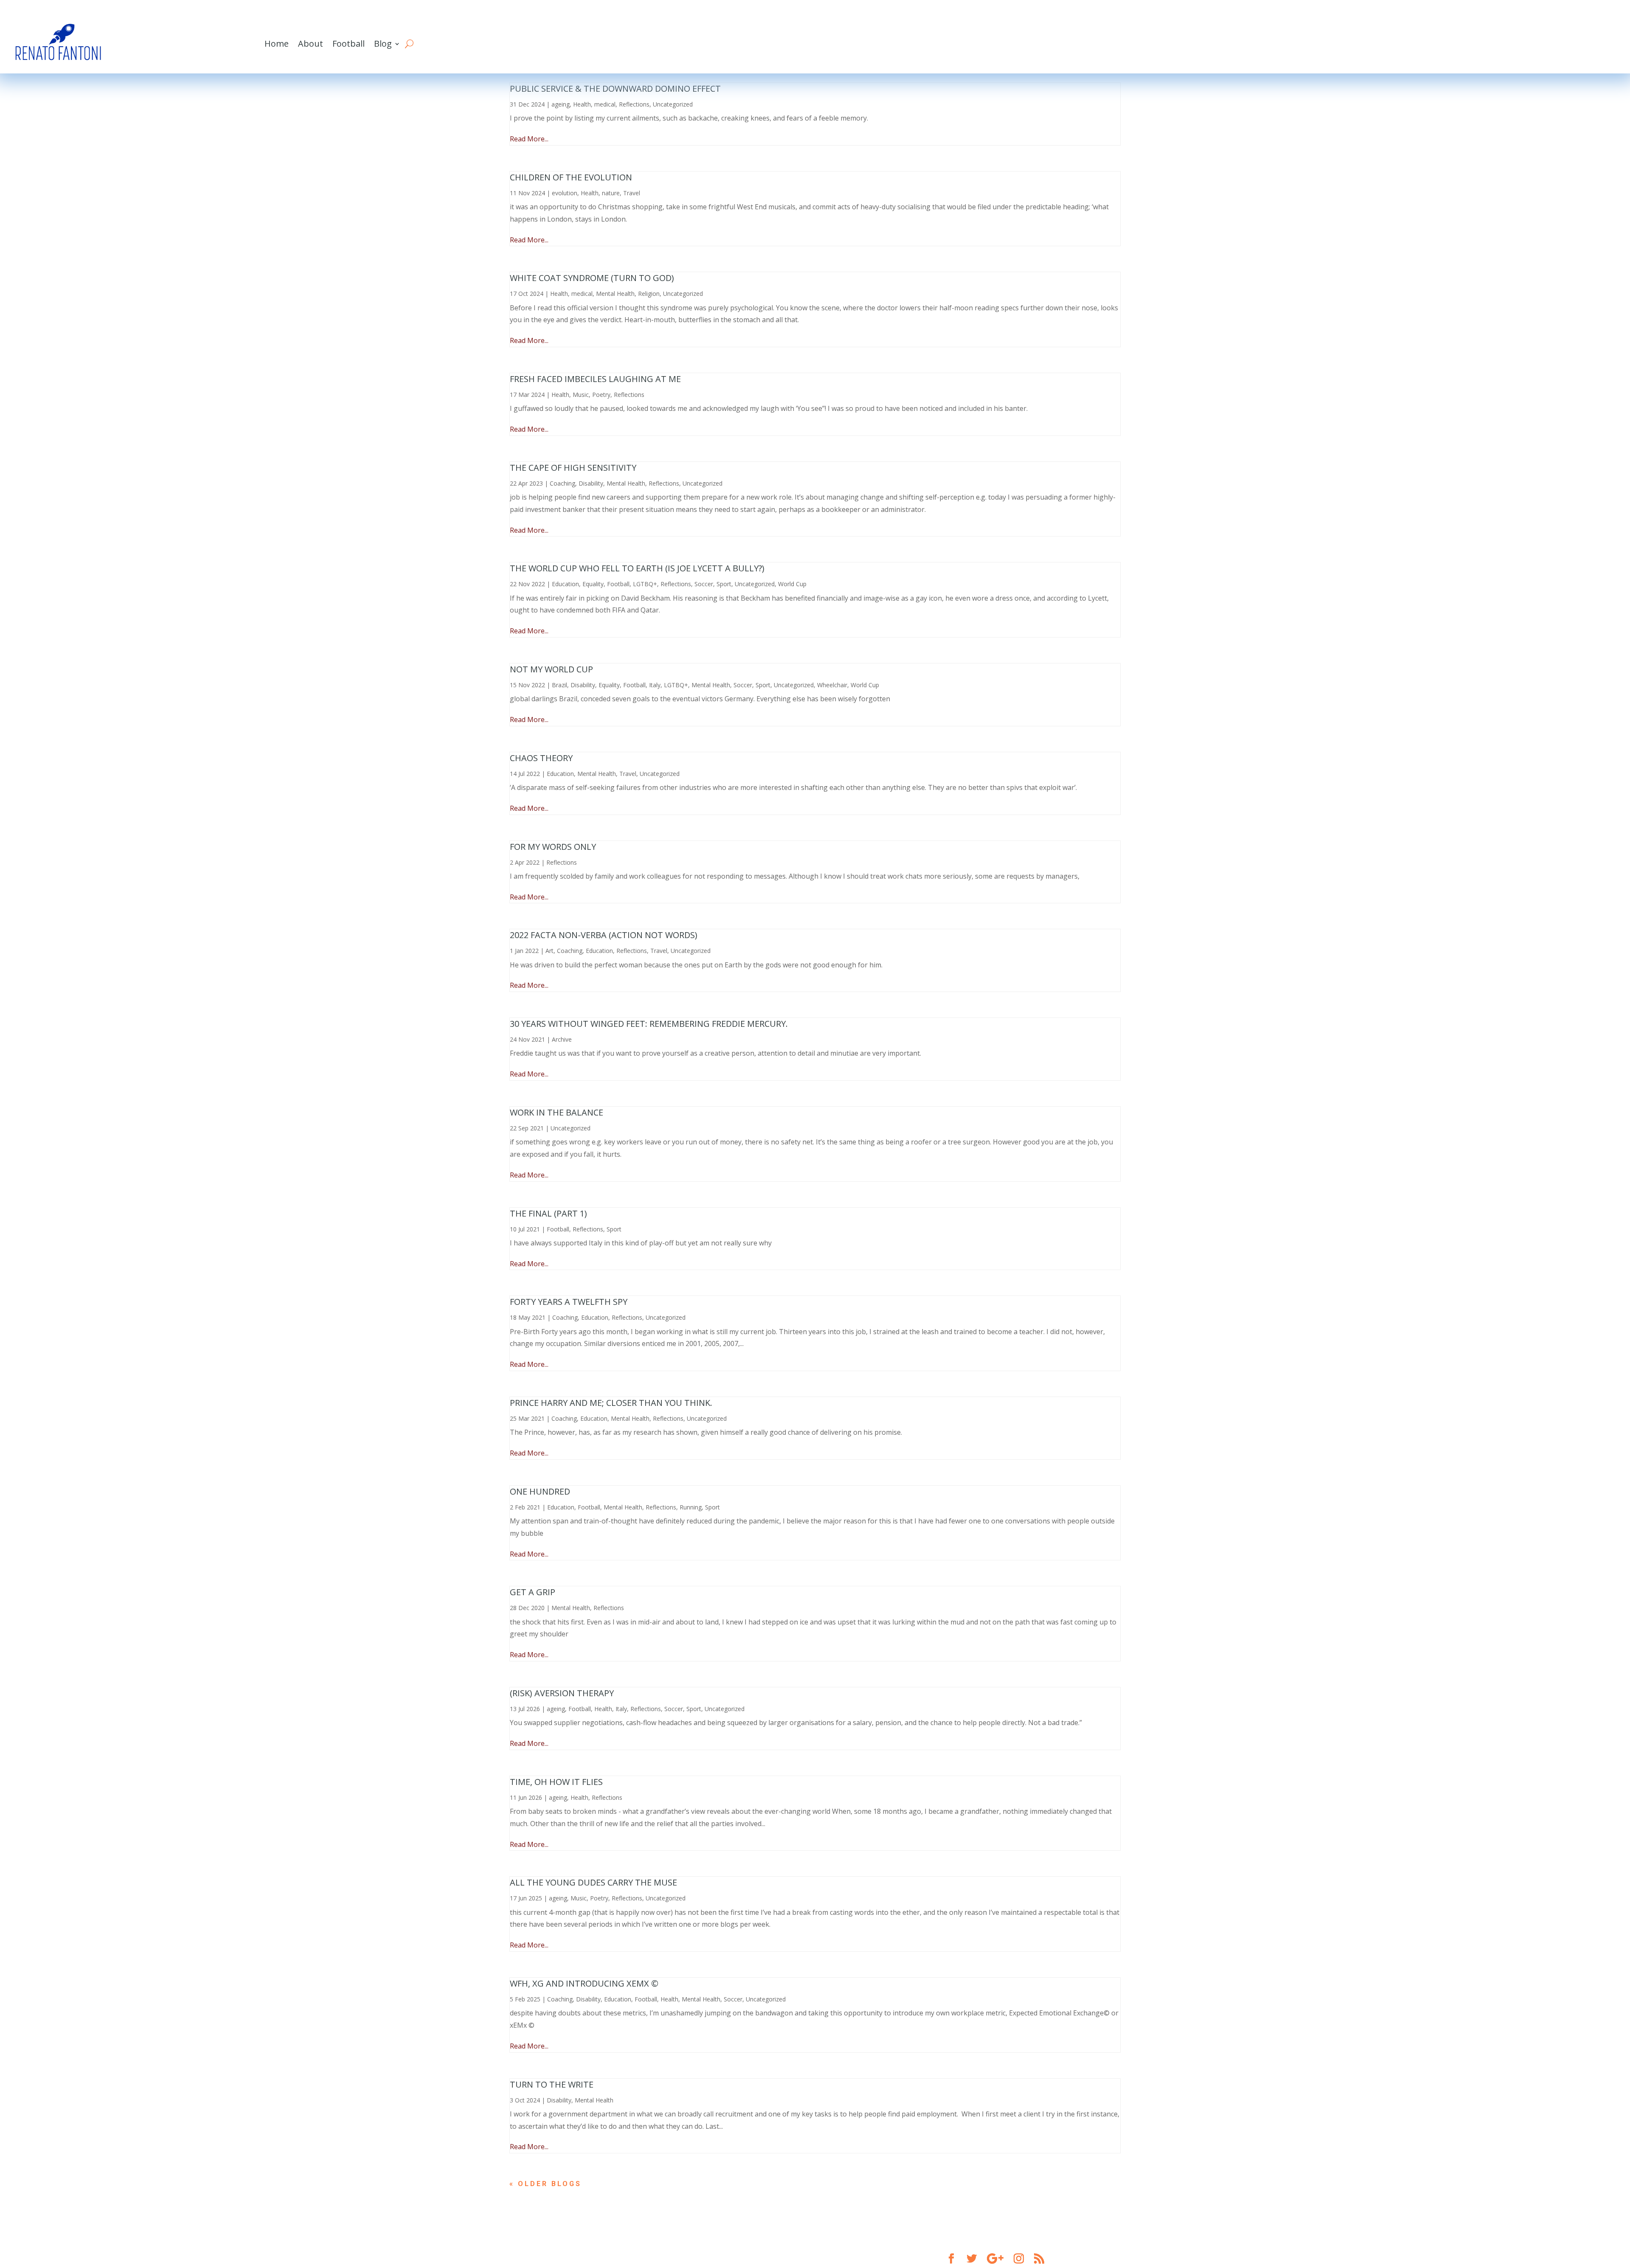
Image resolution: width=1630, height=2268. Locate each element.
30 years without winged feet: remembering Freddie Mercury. (649, 1024)
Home (277, 44)
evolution (565, 193)
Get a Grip (533, 1592)
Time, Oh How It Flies (556, 1782)
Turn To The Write (552, 2084)
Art (549, 951)
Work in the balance (556, 1112)
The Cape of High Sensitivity (573, 468)
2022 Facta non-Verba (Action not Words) (604, 935)
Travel (632, 193)
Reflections (634, 104)
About (311, 44)
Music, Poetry (592, 395)
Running (691, 1507)
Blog (383, 44)
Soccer (704, 584)
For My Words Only (553, 847)
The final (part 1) (548, 1213)
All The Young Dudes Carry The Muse (593, 1882)
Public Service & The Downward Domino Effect (615, 89)
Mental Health (615, 294)
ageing (561, 104)
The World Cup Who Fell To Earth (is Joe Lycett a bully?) (637, 568)
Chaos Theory (541, 758)
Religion (649, 294)
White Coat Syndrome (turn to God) (592, 278)
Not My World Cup (551, 669)
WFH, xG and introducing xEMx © (584, 1983)
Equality (593, 584)
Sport (724, 584)
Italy (655, 685)
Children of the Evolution (571, 177)
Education (565, 584)
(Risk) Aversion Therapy (562, 1693)
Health (582, 104)
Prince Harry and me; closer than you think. (611, 1403)
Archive (562, 1039)
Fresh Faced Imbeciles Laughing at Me (595, 379)
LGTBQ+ (645, 584)
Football (348, 44)
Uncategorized (673, 104)
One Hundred (540, 1491)
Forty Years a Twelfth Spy (569, 1302)
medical (605, 104)
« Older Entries (550, 2184)
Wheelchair (832, 685)
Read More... (529, 139)
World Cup (792, 584)
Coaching (562, 483)
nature (611, 193)
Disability (591, 483)
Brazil (559, 685)
